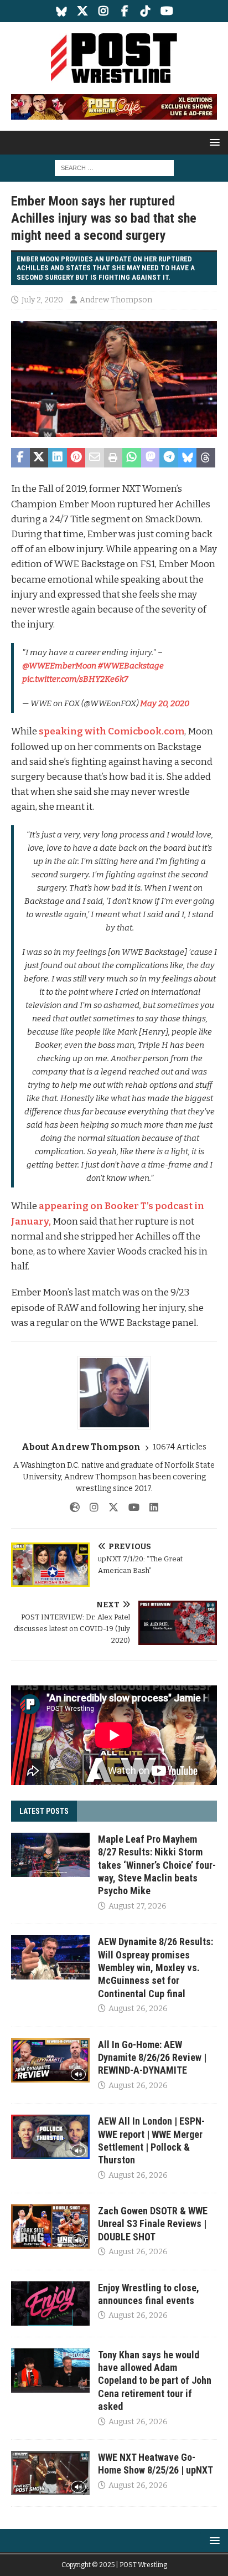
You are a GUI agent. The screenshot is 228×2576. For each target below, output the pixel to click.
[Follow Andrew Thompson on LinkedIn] (150, 1508)
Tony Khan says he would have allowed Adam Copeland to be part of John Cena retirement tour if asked (155, 2381)
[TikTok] (146, 11)
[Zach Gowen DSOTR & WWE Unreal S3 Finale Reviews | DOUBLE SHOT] (50, 2227)
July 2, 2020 (42, 300)
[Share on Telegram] (169, 458)
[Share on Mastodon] (151, 458)
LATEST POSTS (44, 1811)
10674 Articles (180, 1447)
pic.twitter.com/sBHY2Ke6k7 (75, 679)
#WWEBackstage (131, 666)
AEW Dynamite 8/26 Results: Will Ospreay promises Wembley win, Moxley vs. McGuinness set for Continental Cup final (156, 1968)
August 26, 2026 (138, 2009)
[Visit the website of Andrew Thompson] (75, 1508)
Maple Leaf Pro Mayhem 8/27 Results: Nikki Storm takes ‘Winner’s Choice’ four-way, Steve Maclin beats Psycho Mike (157, 1865)
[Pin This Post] (76, 458)
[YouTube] (167, 11)
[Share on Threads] (206, 458)
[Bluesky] (62, 11)
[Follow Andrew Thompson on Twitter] (109, 1508)
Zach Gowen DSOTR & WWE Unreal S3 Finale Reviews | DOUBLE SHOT (153, 2224)
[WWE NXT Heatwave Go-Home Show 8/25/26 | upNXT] (50, 2473)
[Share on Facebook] (20, 458)
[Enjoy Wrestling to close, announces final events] (50, 2304)
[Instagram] (104, 11)
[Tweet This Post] (39, 458)
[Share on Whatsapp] (132, 458)
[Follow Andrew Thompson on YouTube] (130, 1508)
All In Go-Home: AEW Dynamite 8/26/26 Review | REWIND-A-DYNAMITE (152, 2058)
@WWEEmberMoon (59, 666)
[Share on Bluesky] (188, 458)
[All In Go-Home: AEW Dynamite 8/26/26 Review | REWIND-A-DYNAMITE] (50, 2060)
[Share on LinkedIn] (58, 458)
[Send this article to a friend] (95, 458)
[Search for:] (114, 168)
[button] (213, 142)
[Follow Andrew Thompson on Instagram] (90, 1508)
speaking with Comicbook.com (112, 731)
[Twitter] (83, 11)
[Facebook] (125, 11)
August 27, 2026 (138, 1906)
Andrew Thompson (116, 300)
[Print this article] (113, 458)
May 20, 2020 (165, 703)
